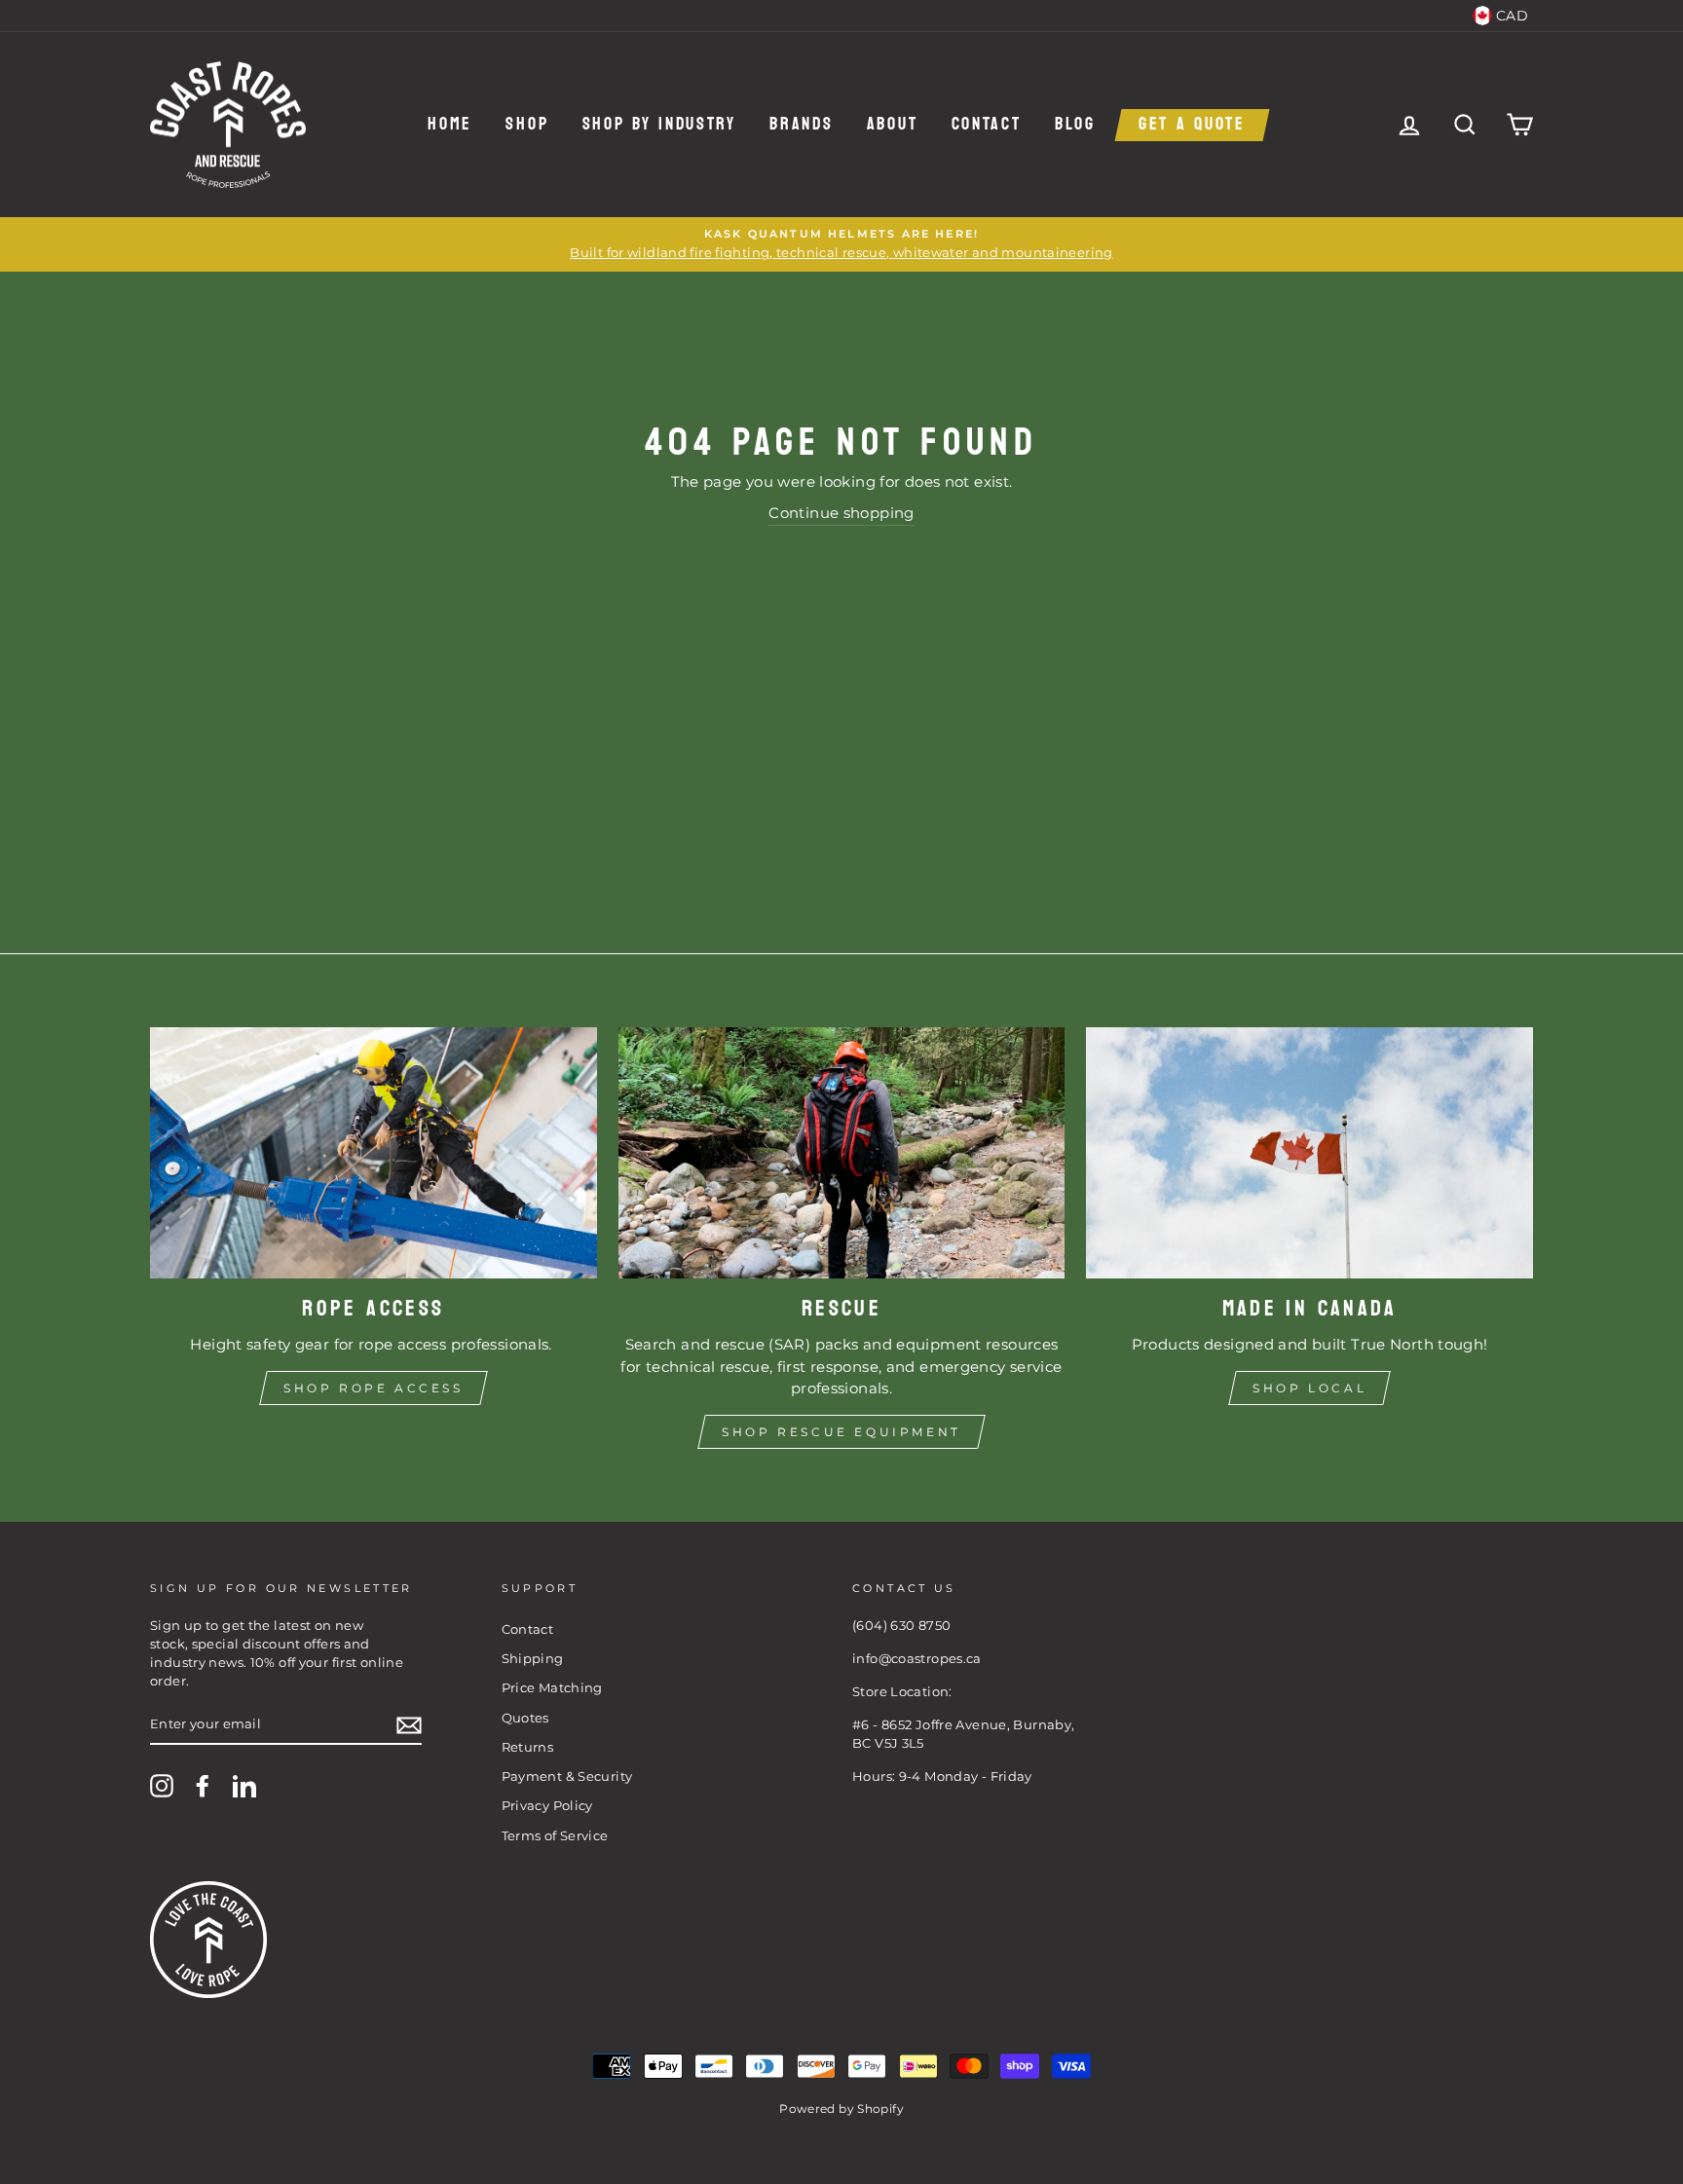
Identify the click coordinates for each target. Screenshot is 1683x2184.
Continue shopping (841, 513)
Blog (1075, 125)
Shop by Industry (659, 125)
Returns (528, 1747)
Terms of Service (555, 1836)
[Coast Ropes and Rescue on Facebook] (203, 1786)
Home (450, 125)
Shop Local (1309, 1388)
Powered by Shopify (841, 2109)
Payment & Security (567, 1777)
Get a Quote (1192, 125)
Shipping (533, 1659)
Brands (801, 125)
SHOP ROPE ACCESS (374, 1388)
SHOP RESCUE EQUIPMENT (841, 1432)
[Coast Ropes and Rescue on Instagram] (162, 1786)
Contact (987, 125)
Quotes (525, 1718)
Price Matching (552, 1688)
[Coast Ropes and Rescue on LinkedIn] (244, 1786)
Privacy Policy (547, 1806)
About (893, 125)
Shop (527, 125)
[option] (841, 244)
